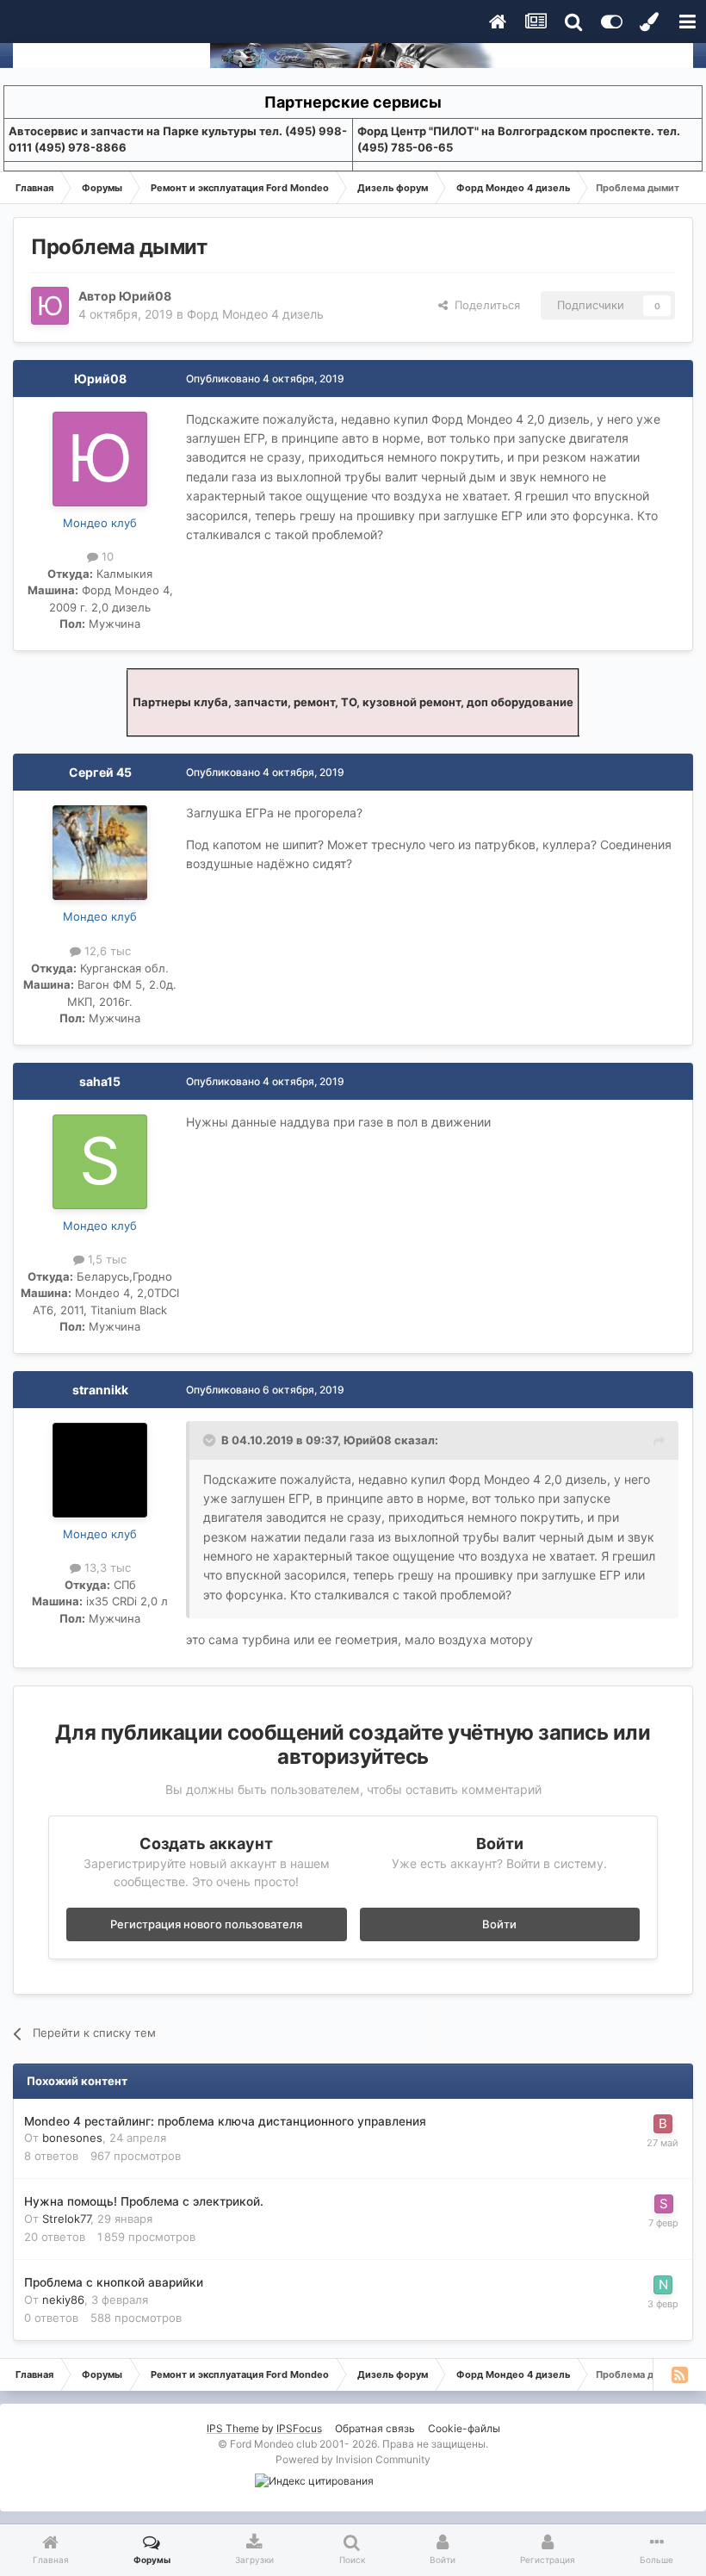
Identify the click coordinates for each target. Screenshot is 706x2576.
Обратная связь (375, 2428)
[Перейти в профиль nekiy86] (663, 2285)
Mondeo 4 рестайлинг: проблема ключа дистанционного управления (225, 2121)
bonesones (72, 2138)
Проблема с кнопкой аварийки (114, 2282)
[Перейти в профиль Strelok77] (664, 2204)
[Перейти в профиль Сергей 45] (100, 853)
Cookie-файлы (464, 2428)
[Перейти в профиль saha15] (100, 1162)
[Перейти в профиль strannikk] (100, 1470)
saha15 (100, 1081)
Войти (499, 1924)
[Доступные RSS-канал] (679, 2374)
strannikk (100, 1390)
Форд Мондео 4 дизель (255, 314)
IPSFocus (299, 2428)
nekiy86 (63, 2300)
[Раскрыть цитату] (211, 1440)
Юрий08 (145, 296)
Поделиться (484, 305)
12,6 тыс (106, 951)
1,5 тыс (105, 1259)
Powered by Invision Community (353, 2459)
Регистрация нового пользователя (206, 1924)
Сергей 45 (100, 772)
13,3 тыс (106, 1567)
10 (106, 556)
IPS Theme (233, 2428)
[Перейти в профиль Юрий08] (50, 306)
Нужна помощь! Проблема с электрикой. (144, 2201)
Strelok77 (66, 2219)
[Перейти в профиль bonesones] (663, 2124)
